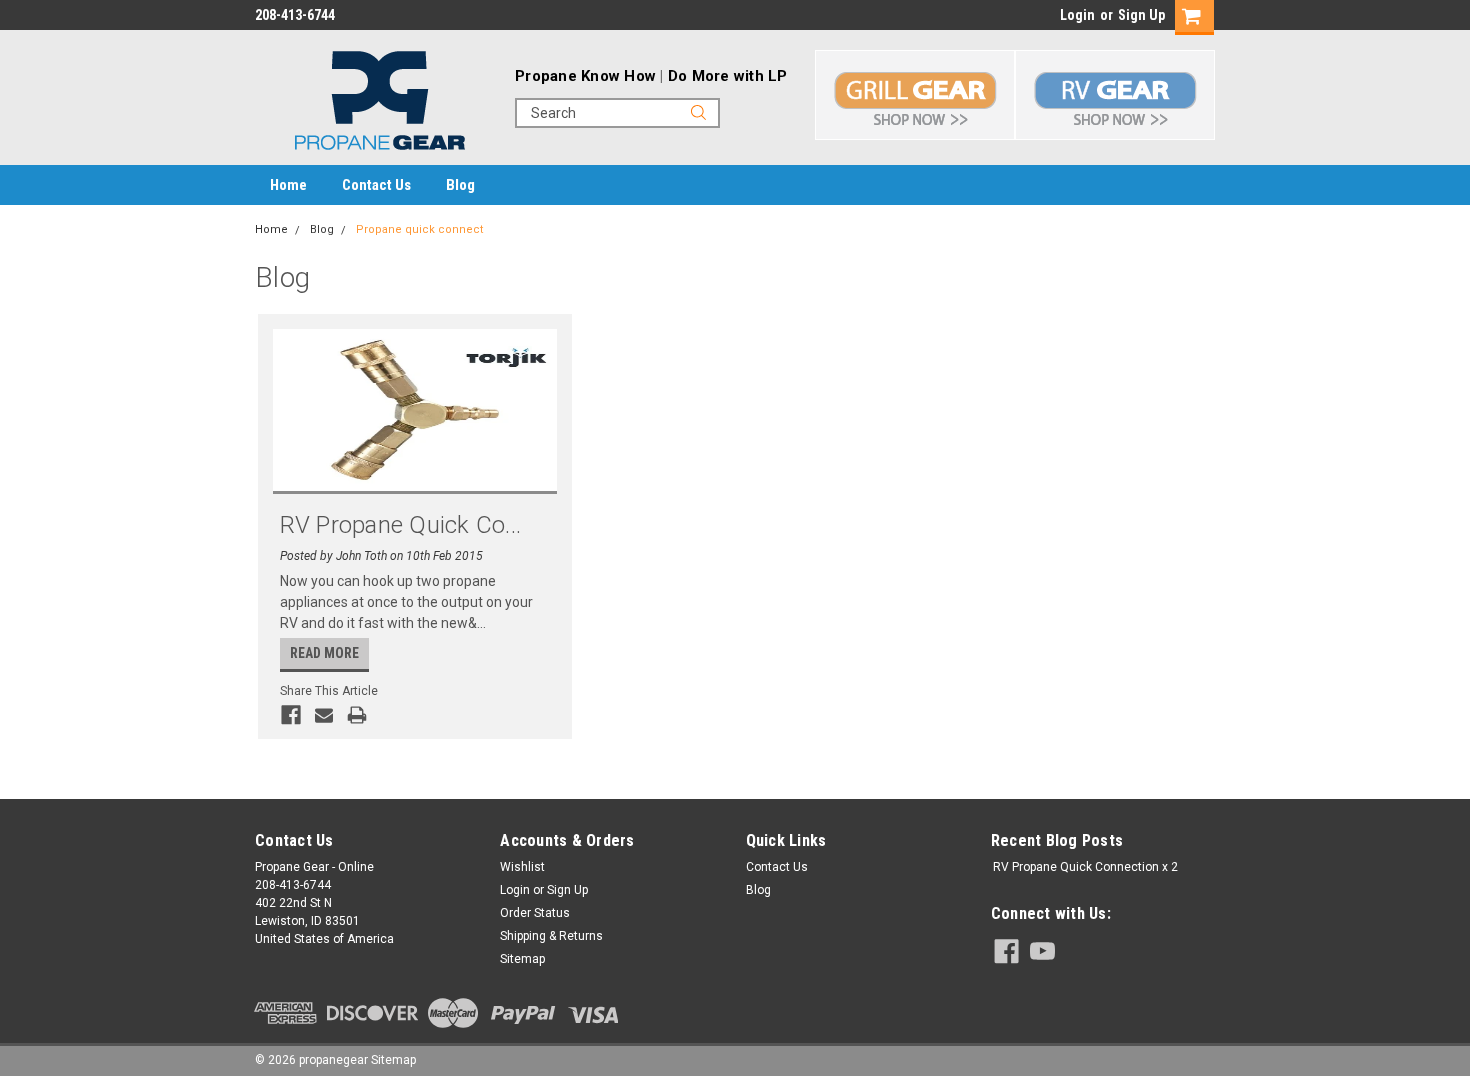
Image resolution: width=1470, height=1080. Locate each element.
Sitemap (522, 959)
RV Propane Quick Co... (401, 525)
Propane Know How (585, 76)
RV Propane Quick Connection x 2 (1085, 867)
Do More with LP (728, 76)
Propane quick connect (419, 229)
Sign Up (1141, 15)
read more (324, 653)
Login (1077, 15)
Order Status (535, 913)
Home (288, 185)
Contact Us (376, 185)
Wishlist (522, 867)
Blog (460, 185)
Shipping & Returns (551, 936)
